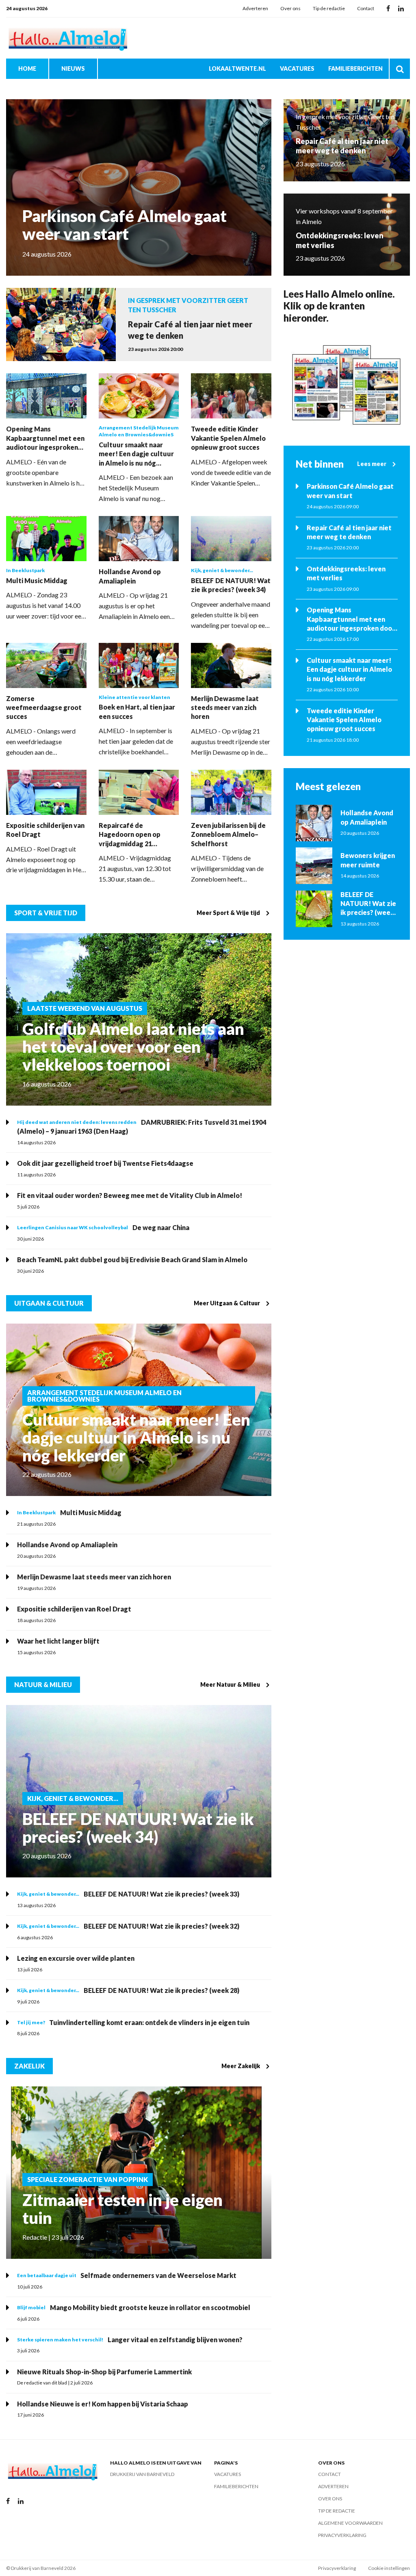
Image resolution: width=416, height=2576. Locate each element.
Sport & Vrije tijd (46, 913)
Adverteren (255, 8)
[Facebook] (388, 9)
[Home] (67, 38)
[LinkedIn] (401, 9)
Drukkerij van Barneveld (142, 2474)
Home (27, 69)
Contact (366, 8)
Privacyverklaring (342, 2535)
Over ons (290, 8)
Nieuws (73, 69)
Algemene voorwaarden (350, 2523)
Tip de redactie (329, 8)
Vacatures (297, 69)
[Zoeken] (400, 69)
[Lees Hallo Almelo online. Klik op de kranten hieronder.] (347, 385)
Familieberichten (355, 69)
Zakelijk (29, 2066)
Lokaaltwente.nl (237, 69)
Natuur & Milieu (43, 1684)
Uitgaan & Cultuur (49, 1303)
